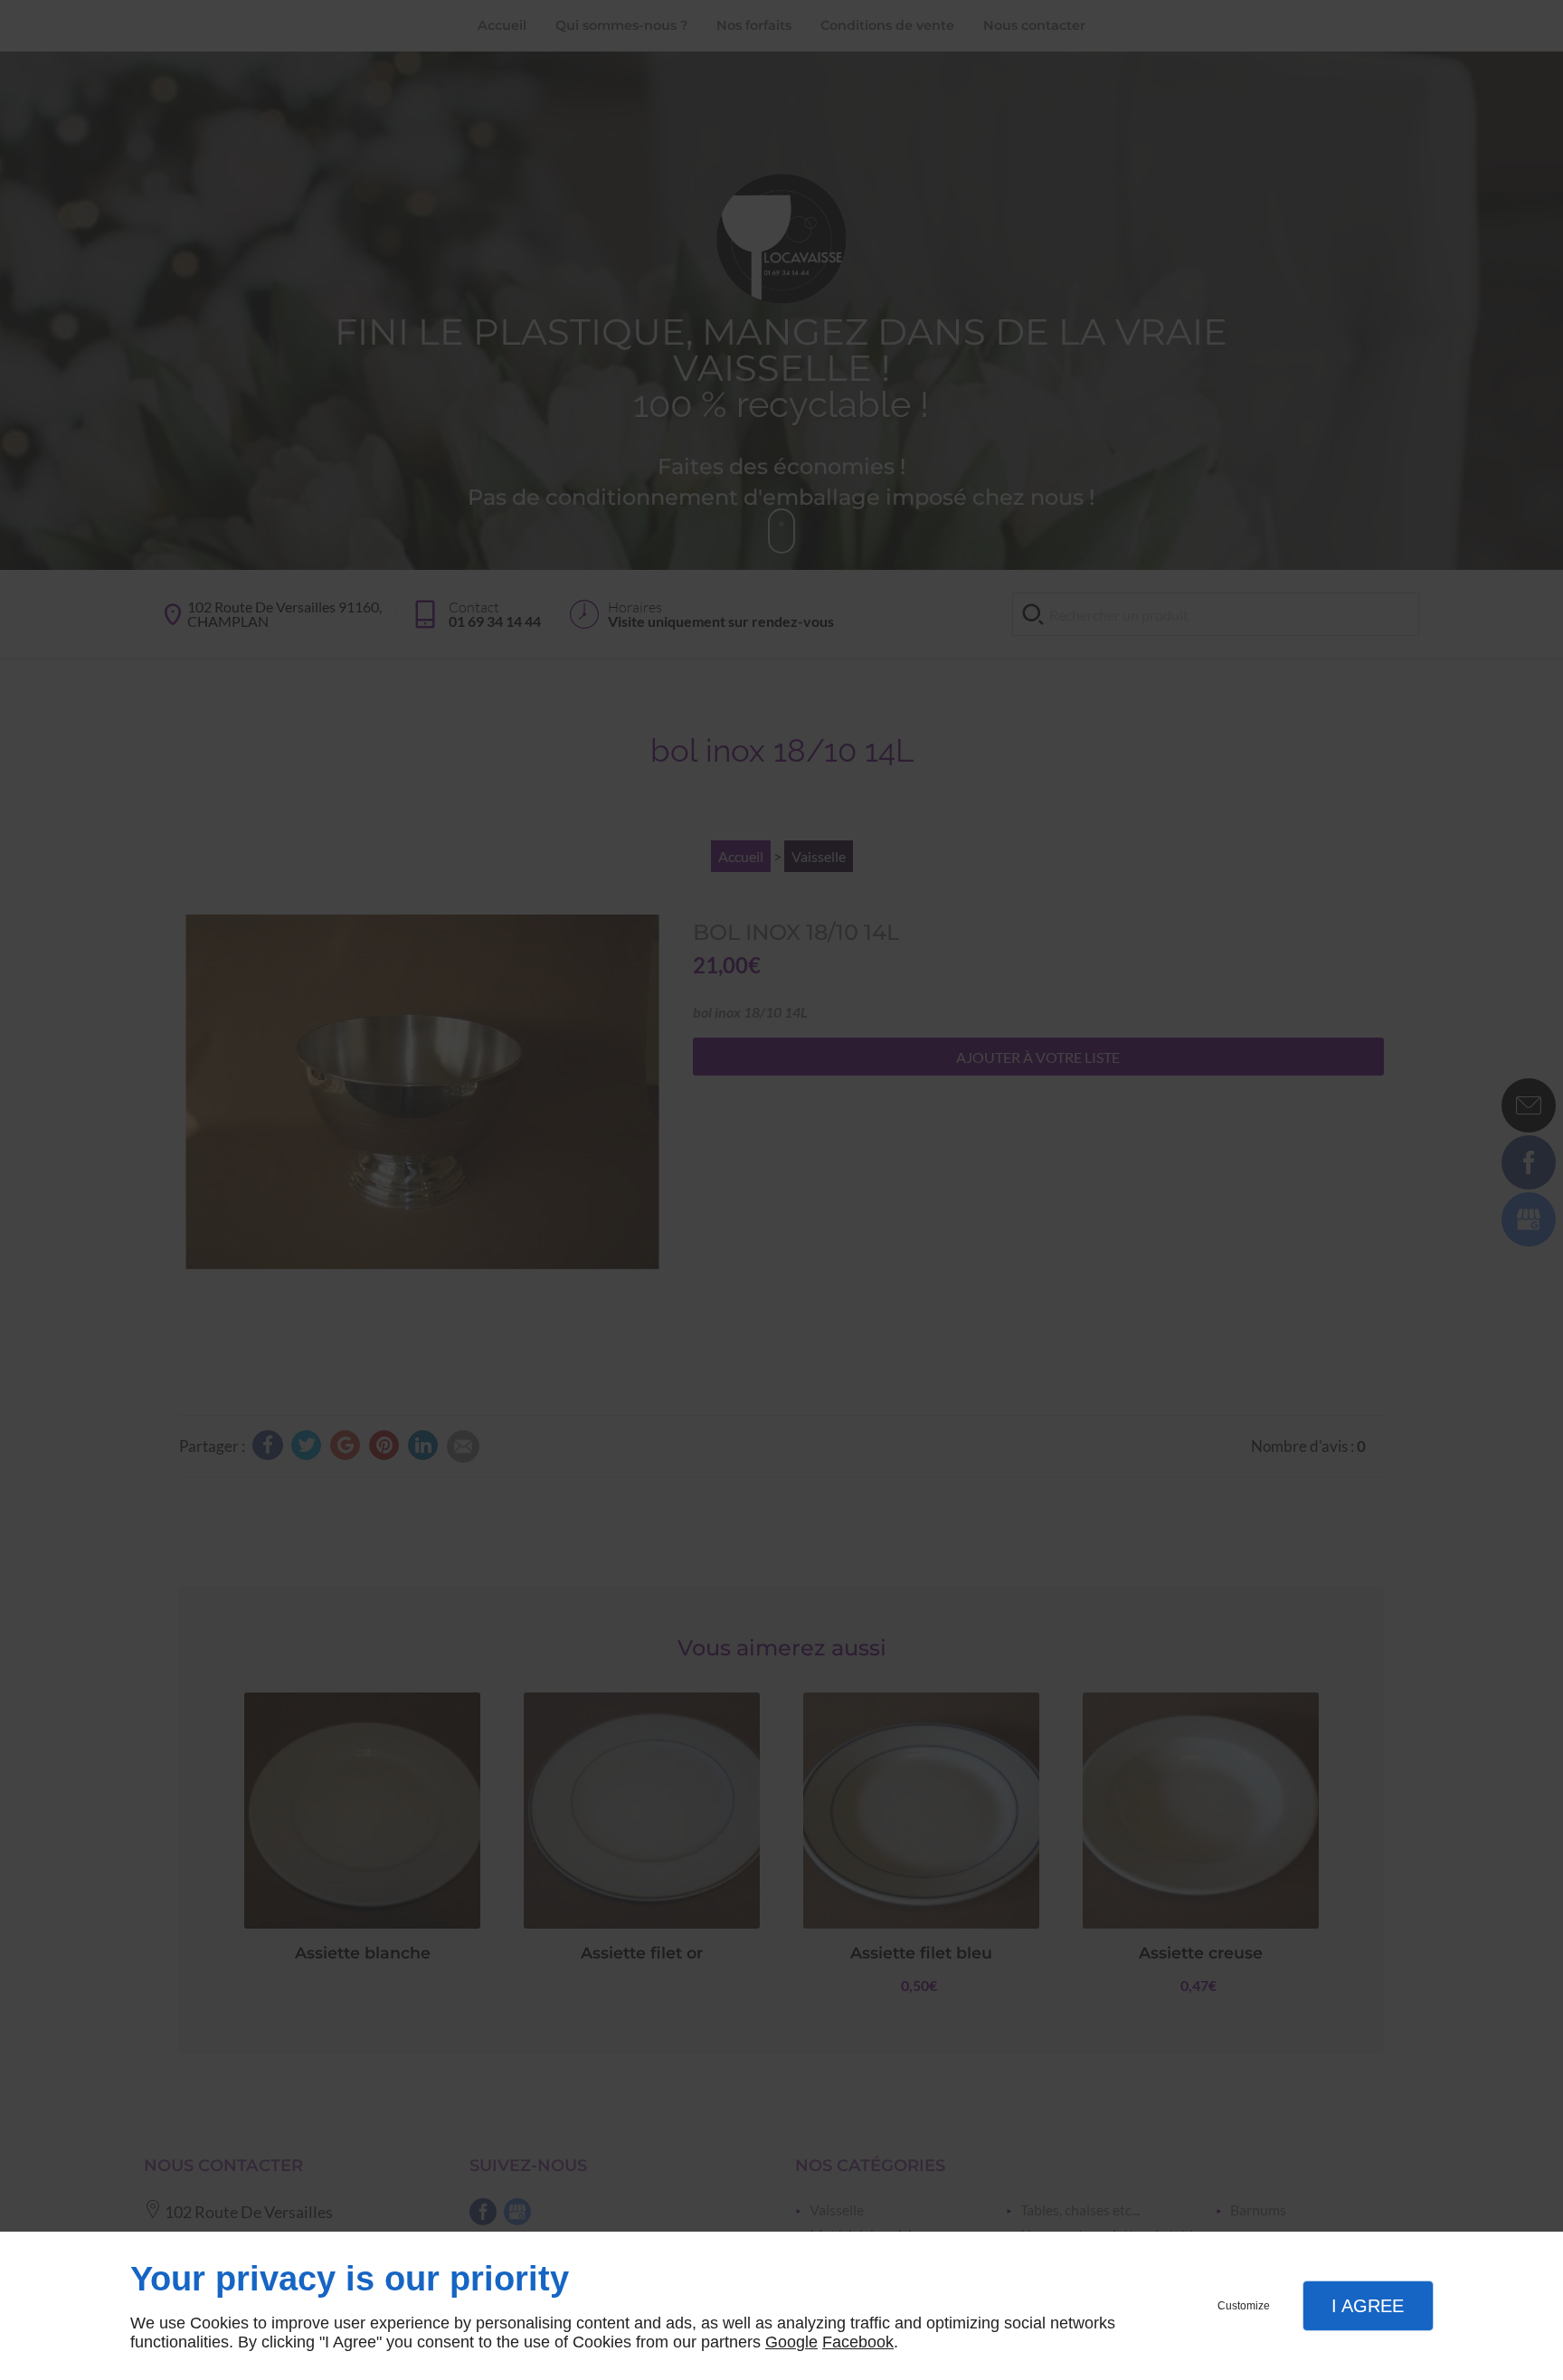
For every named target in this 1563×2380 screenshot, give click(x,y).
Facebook (858, 2342)
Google (791, 2342)
